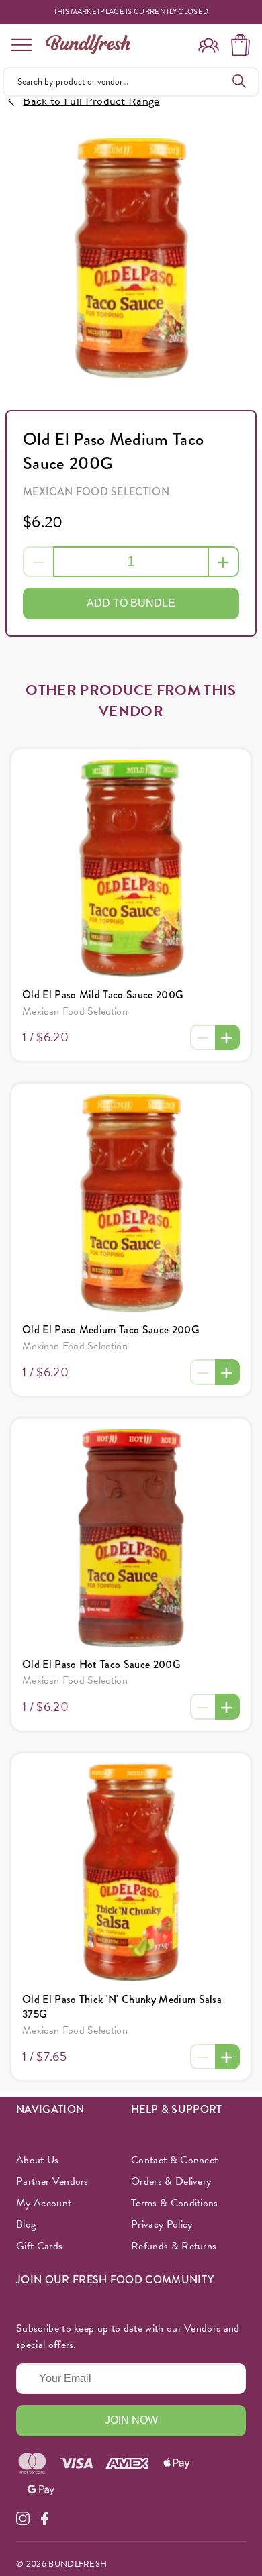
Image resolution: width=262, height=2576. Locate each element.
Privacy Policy (162, 2224)
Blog (26, 2224)
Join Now (131, 2420)
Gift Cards (39, 2246)
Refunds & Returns (174, 2246)
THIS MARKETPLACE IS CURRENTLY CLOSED (131, 12)
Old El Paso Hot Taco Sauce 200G (101, 1664)
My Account (44, 2203)
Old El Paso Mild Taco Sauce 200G (103, 995)
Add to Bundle (131, 603)
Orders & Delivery (171, 2181)
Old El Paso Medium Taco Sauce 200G (111, 1330)
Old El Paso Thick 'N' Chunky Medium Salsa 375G (122, 2007)
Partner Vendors (52, 2181)
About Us (38, 2160)
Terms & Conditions (175, 2203)
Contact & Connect (174, 2160)
